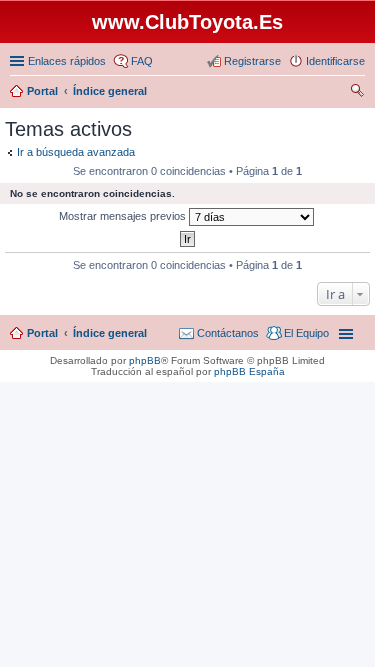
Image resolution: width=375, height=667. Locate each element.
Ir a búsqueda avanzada (76, 152)
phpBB (145, 360)
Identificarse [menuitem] (335, 61)
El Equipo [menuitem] (306, 333)
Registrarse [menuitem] (252, 61)
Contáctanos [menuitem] (228, 333)
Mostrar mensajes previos (124, 216)
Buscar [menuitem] (357, 93)
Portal (42, 91)
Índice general (110, 333)
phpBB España (249, 371)
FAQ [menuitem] (142, 61)
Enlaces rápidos (67, 61)
